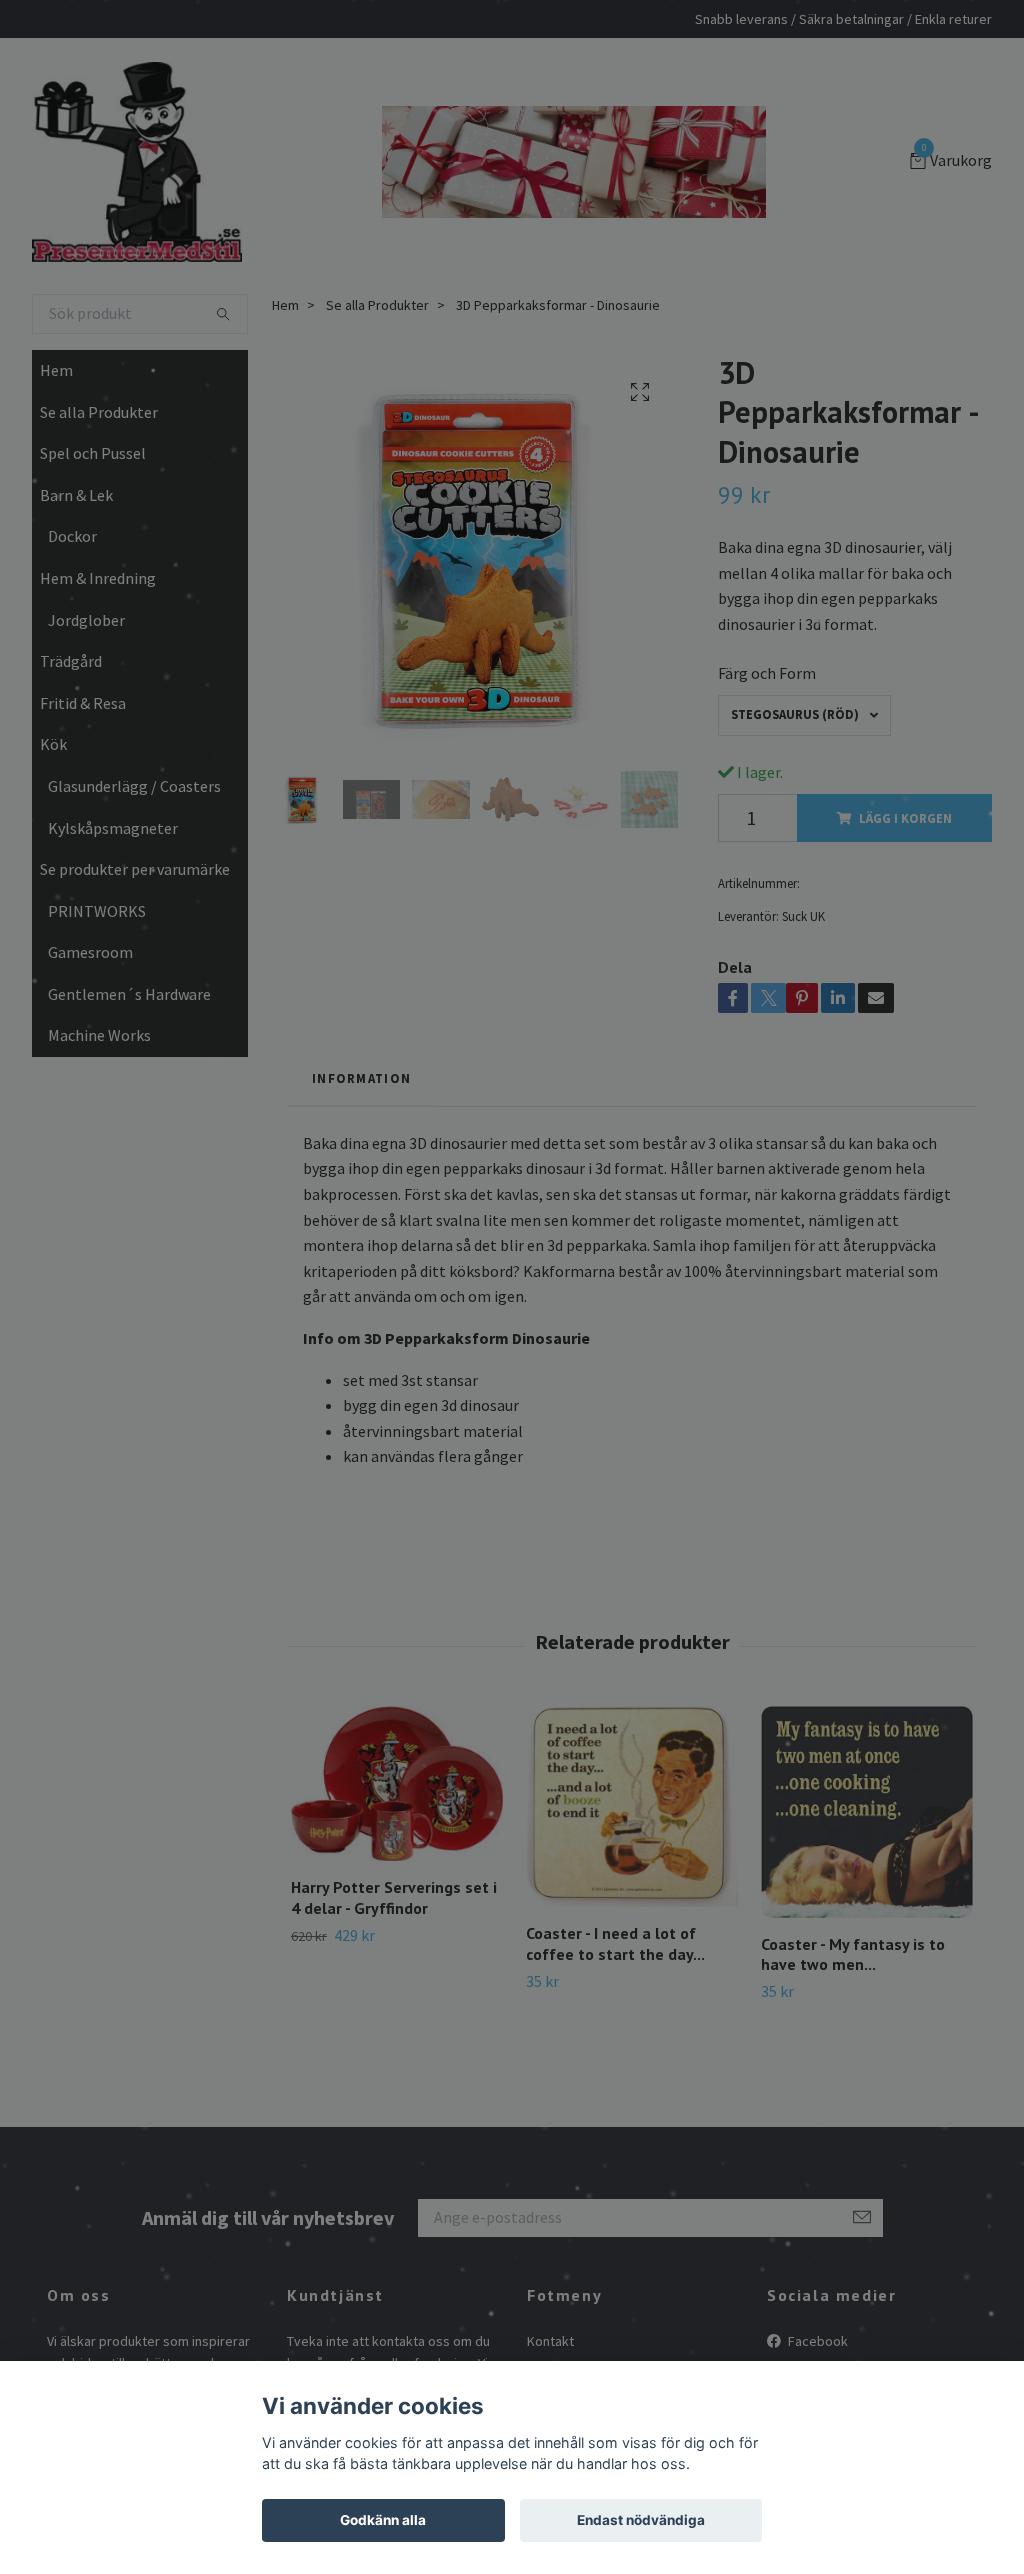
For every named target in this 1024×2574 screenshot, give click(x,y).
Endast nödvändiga (641, 2520)
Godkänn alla (383, 2520)
